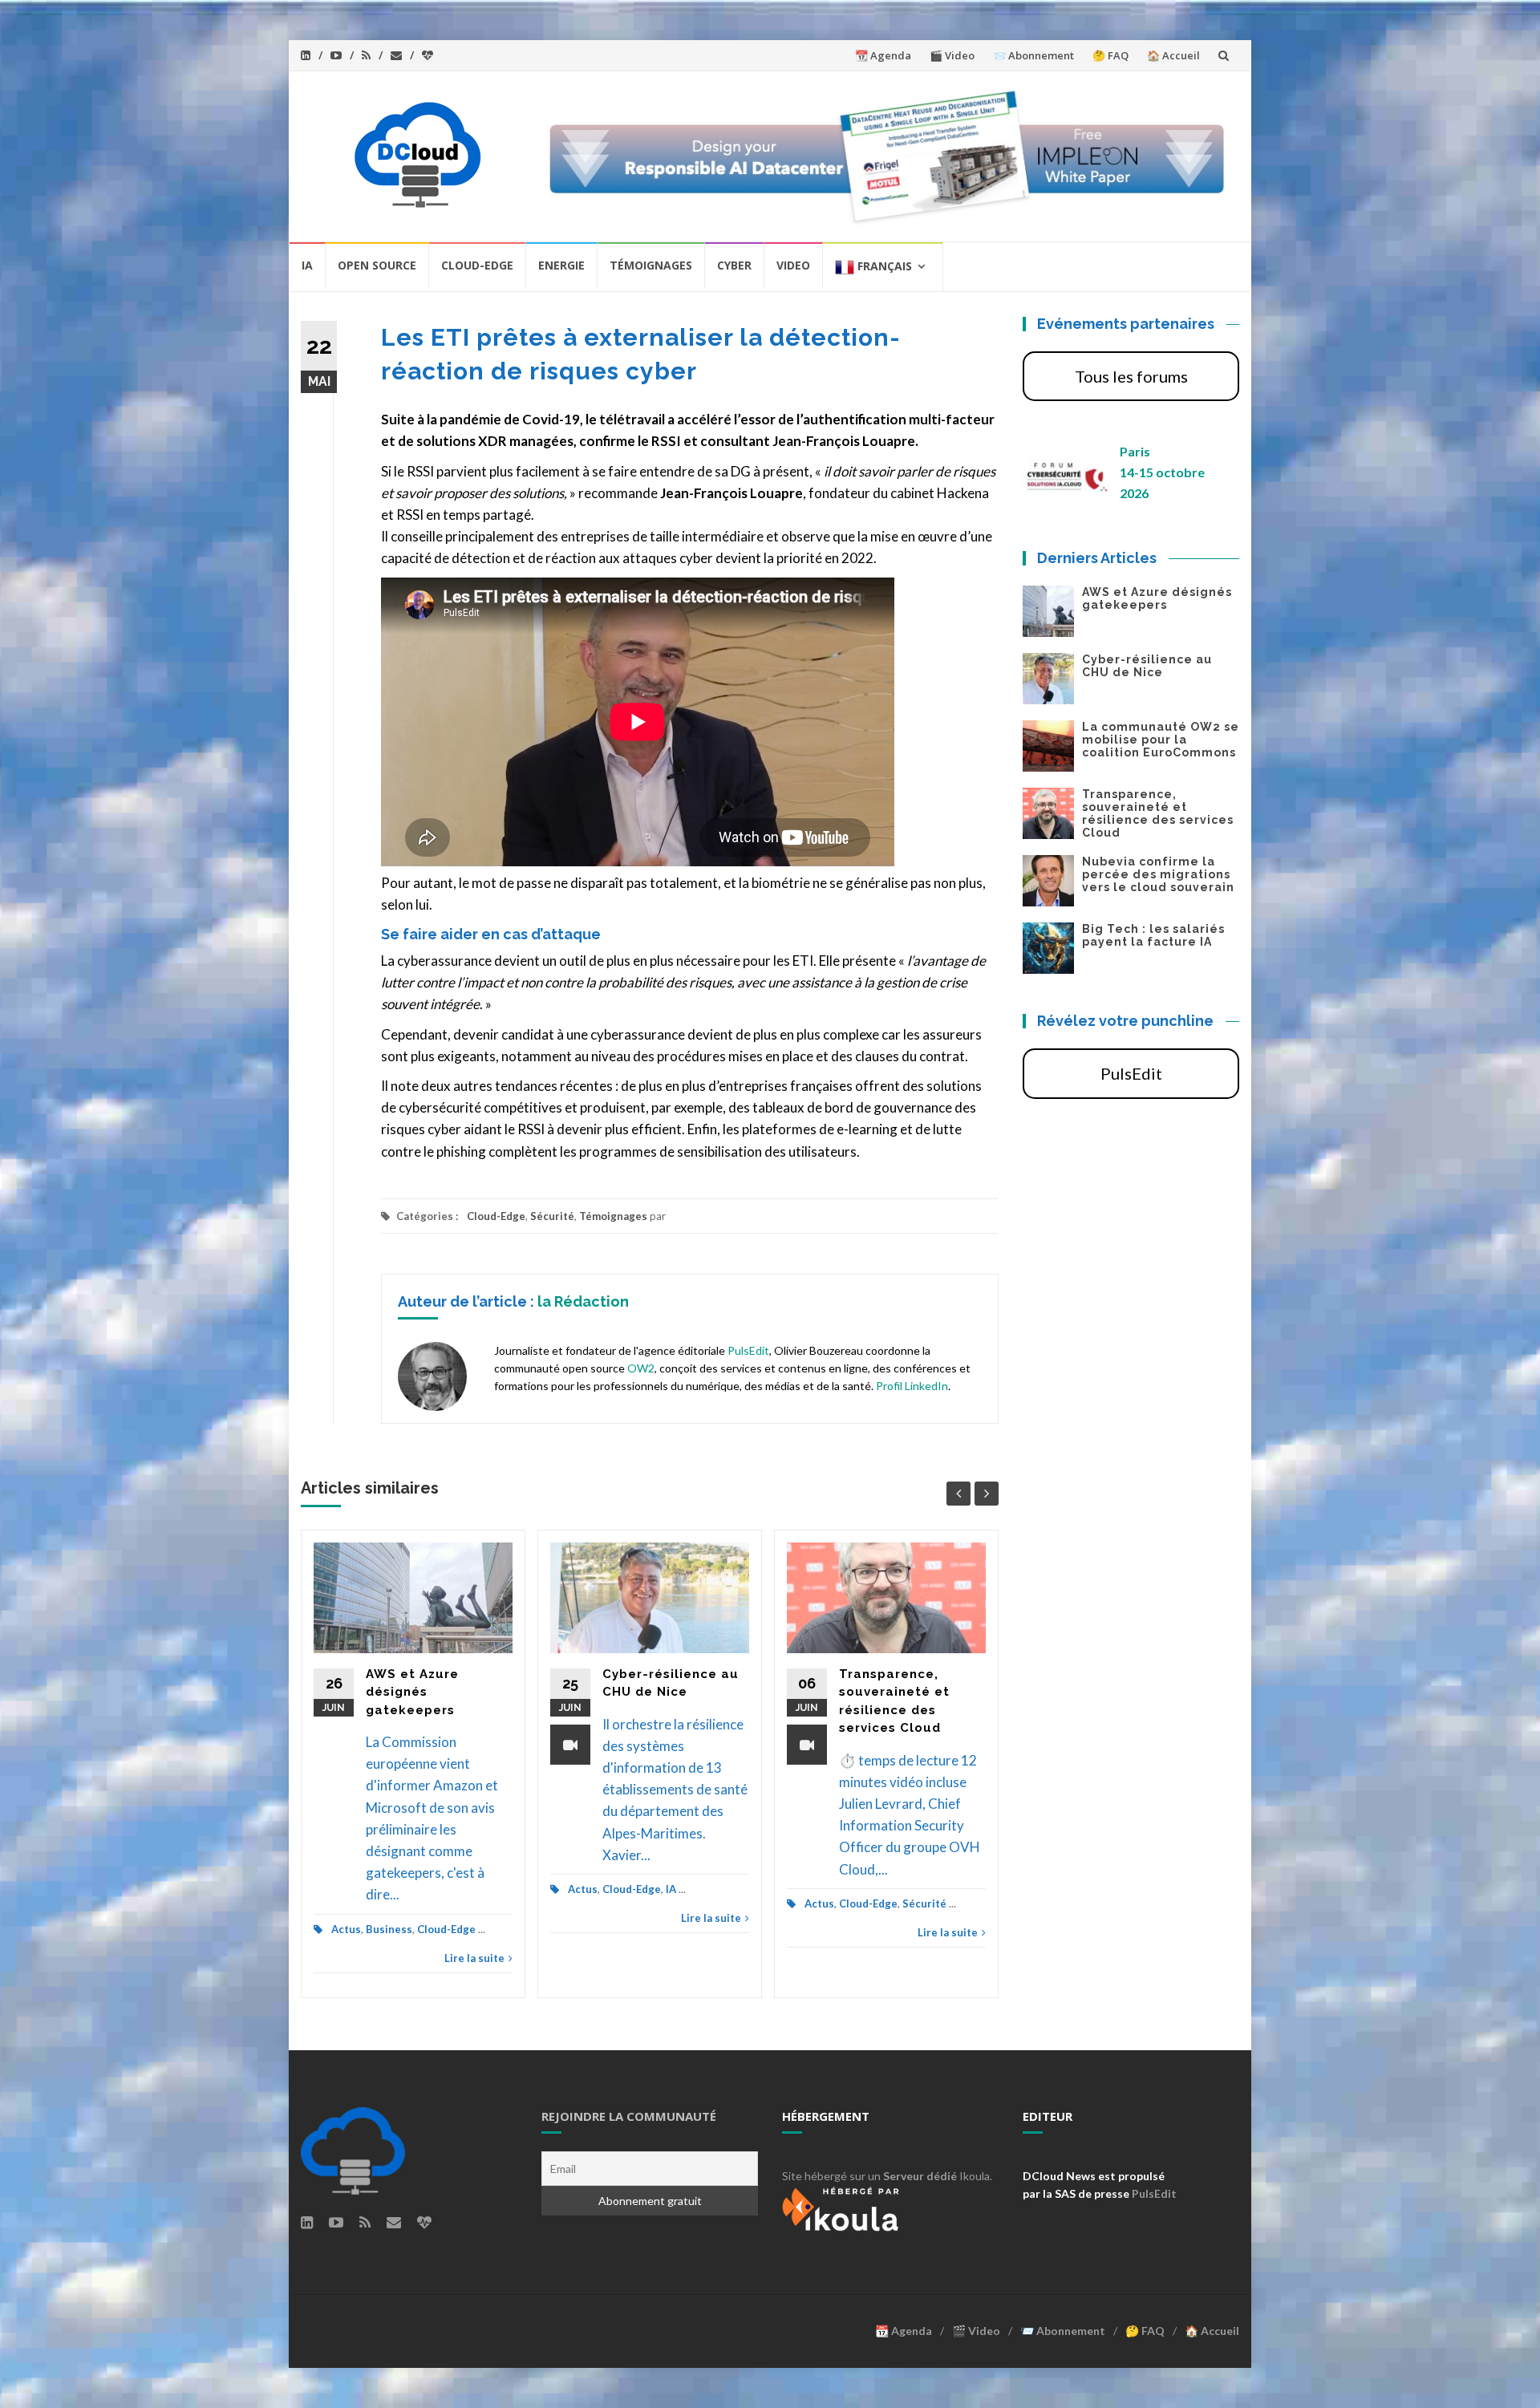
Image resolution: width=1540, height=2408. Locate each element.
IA (307, 265)
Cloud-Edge (477, 265)
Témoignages (651, 265)
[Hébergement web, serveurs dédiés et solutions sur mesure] (842, 2207)
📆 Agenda (883, 55)
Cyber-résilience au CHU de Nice (1147, 666)
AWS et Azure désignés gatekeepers (412, 1692)
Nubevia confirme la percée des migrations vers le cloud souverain (1158, 874)
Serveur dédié (920, 2176)
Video (793, 265)
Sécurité (552, 1216)
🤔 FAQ (1110, 55)
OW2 (641, 1368)
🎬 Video (952, 55)
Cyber (734, 265)
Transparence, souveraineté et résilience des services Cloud (1158, 813)
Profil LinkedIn (912, 1386)
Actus (346, 1929)
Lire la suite (474, 1958)
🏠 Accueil (1173, 55)
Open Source (377, 265)
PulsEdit (748, 1350)
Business (389, 1929)
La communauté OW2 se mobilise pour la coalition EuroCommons (1161, 740)
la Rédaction (583, 1301)
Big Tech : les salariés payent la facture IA (1153, 935)
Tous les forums (1131, 376)
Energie (561, 265)
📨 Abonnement (1033, 55)
